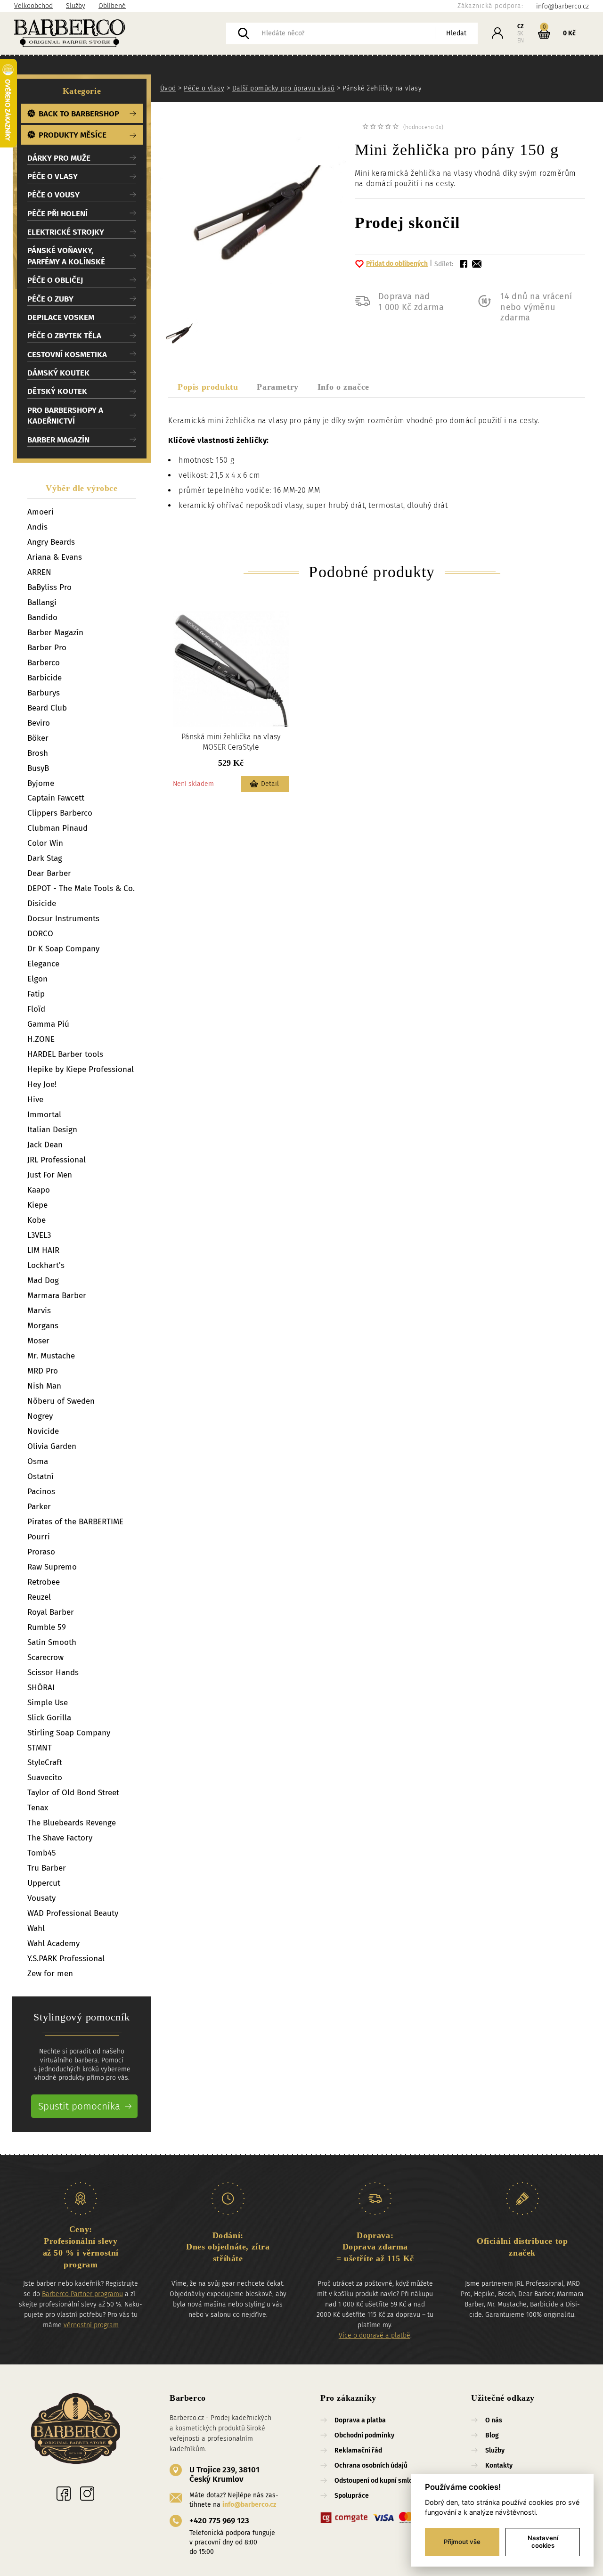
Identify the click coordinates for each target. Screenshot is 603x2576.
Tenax (38, 1808)
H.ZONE (41, 1039)
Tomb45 (42, 1853)
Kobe (37, 1220)
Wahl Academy (53, 1943)
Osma (38, 1461)
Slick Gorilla (49, 1718)
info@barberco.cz (249, 2505)
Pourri (39, 1537)
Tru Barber (47, 1868)
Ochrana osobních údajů (371, 2466)
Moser (38, 1341)
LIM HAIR (43, 1250)
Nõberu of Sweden (61, 1401)
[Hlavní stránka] (120, 33)
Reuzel (39, 1597)
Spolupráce (352, 2496)
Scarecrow (45, 1657)
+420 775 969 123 (219, 2521)
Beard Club (47, 708)
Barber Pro (47, 648)
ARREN (39, 572)
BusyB (38, 768)
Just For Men (50, 1175)
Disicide (42, 904)
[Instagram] (87, 2494)
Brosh (38, 753)
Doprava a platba (360, 2420)
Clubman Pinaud (57, 828)
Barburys (44, 693)
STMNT (40, 1748)
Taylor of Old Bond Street (73, 1793)
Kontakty (499, 2466)
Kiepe (37, 1205)
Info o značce (343, 387)
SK (520, 33)
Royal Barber (51, 1612)
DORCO (40, 934)
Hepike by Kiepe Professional (81, 1069)
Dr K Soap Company (63, 949)
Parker (39, 1507)
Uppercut (44, 1883)
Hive (35, 1100)
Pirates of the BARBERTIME (75, 1522)
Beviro (39, 723)
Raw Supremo (52, 1567)
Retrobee (44, 1582)
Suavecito (45, 1778)
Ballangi (42, 602)
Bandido (42, 617)
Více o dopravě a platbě (375, 2335)
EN (521, 41)
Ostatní (41, 1476)
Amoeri (41, 512)
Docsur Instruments (63, 919)
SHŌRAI (41, 1688)
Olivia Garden (52, 1446)
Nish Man (44, 1386)
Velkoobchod (33, 6)
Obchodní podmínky (364, 2435)
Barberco (44, 663)
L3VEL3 (39, 1235)
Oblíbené (112, 6)
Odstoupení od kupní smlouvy (379, 2481)
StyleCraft (45, 1762)
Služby (76, 6)
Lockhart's (46, 1265)
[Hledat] (244, 33)
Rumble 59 (47, 1627)
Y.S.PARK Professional (66, 1959)
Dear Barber (49, 873)
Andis (37, 527)
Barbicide (45, 678)
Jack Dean (45, 1145)
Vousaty (41, 1898)
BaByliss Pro (49, 587)
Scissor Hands (53, 1672)
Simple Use (48, 1703)
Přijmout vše (462, 2542)
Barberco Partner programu (82, 2294)
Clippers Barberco (60, 813)
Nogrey (40, 1416)
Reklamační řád (358, 2450)
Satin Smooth (52, 1642)
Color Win (45, 843)
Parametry (277, 387)
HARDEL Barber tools (65, 1054)
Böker (38, 738)
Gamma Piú (48, 1024)
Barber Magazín (55, 633)
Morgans (43, 1326)
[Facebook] (64, 2494)
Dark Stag (45, 858)
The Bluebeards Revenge (72, 1823)
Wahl (36, 1928)
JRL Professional (57, 1160)
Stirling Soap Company (69, 1733)
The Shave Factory (60, 1838)
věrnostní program (91, 2325)
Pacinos (41, 1492)
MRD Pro (43, 1371)
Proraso (41, 1552)
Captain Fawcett (56, 798)
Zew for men (50, 1974)
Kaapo (39, 1190)
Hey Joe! (42, 1084)
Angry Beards (51, 542)
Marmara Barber (57, 1296)
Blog (492, 2435)
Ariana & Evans (55, 557)
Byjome (41, 783)
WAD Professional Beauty (73, 1913)
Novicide (43, 1431)
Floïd (36, 1009)
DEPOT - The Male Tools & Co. (81, 888)
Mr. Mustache (51, 1356)
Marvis (39, 1311)
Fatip (36, 994)
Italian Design (52, 1130)
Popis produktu (208, 387)
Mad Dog (43, 1280)
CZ (521, 26)
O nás (494, 2420)
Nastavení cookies (543, 2542)
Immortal (44, 1115)
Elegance (43, 964)
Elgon (37, 979)
